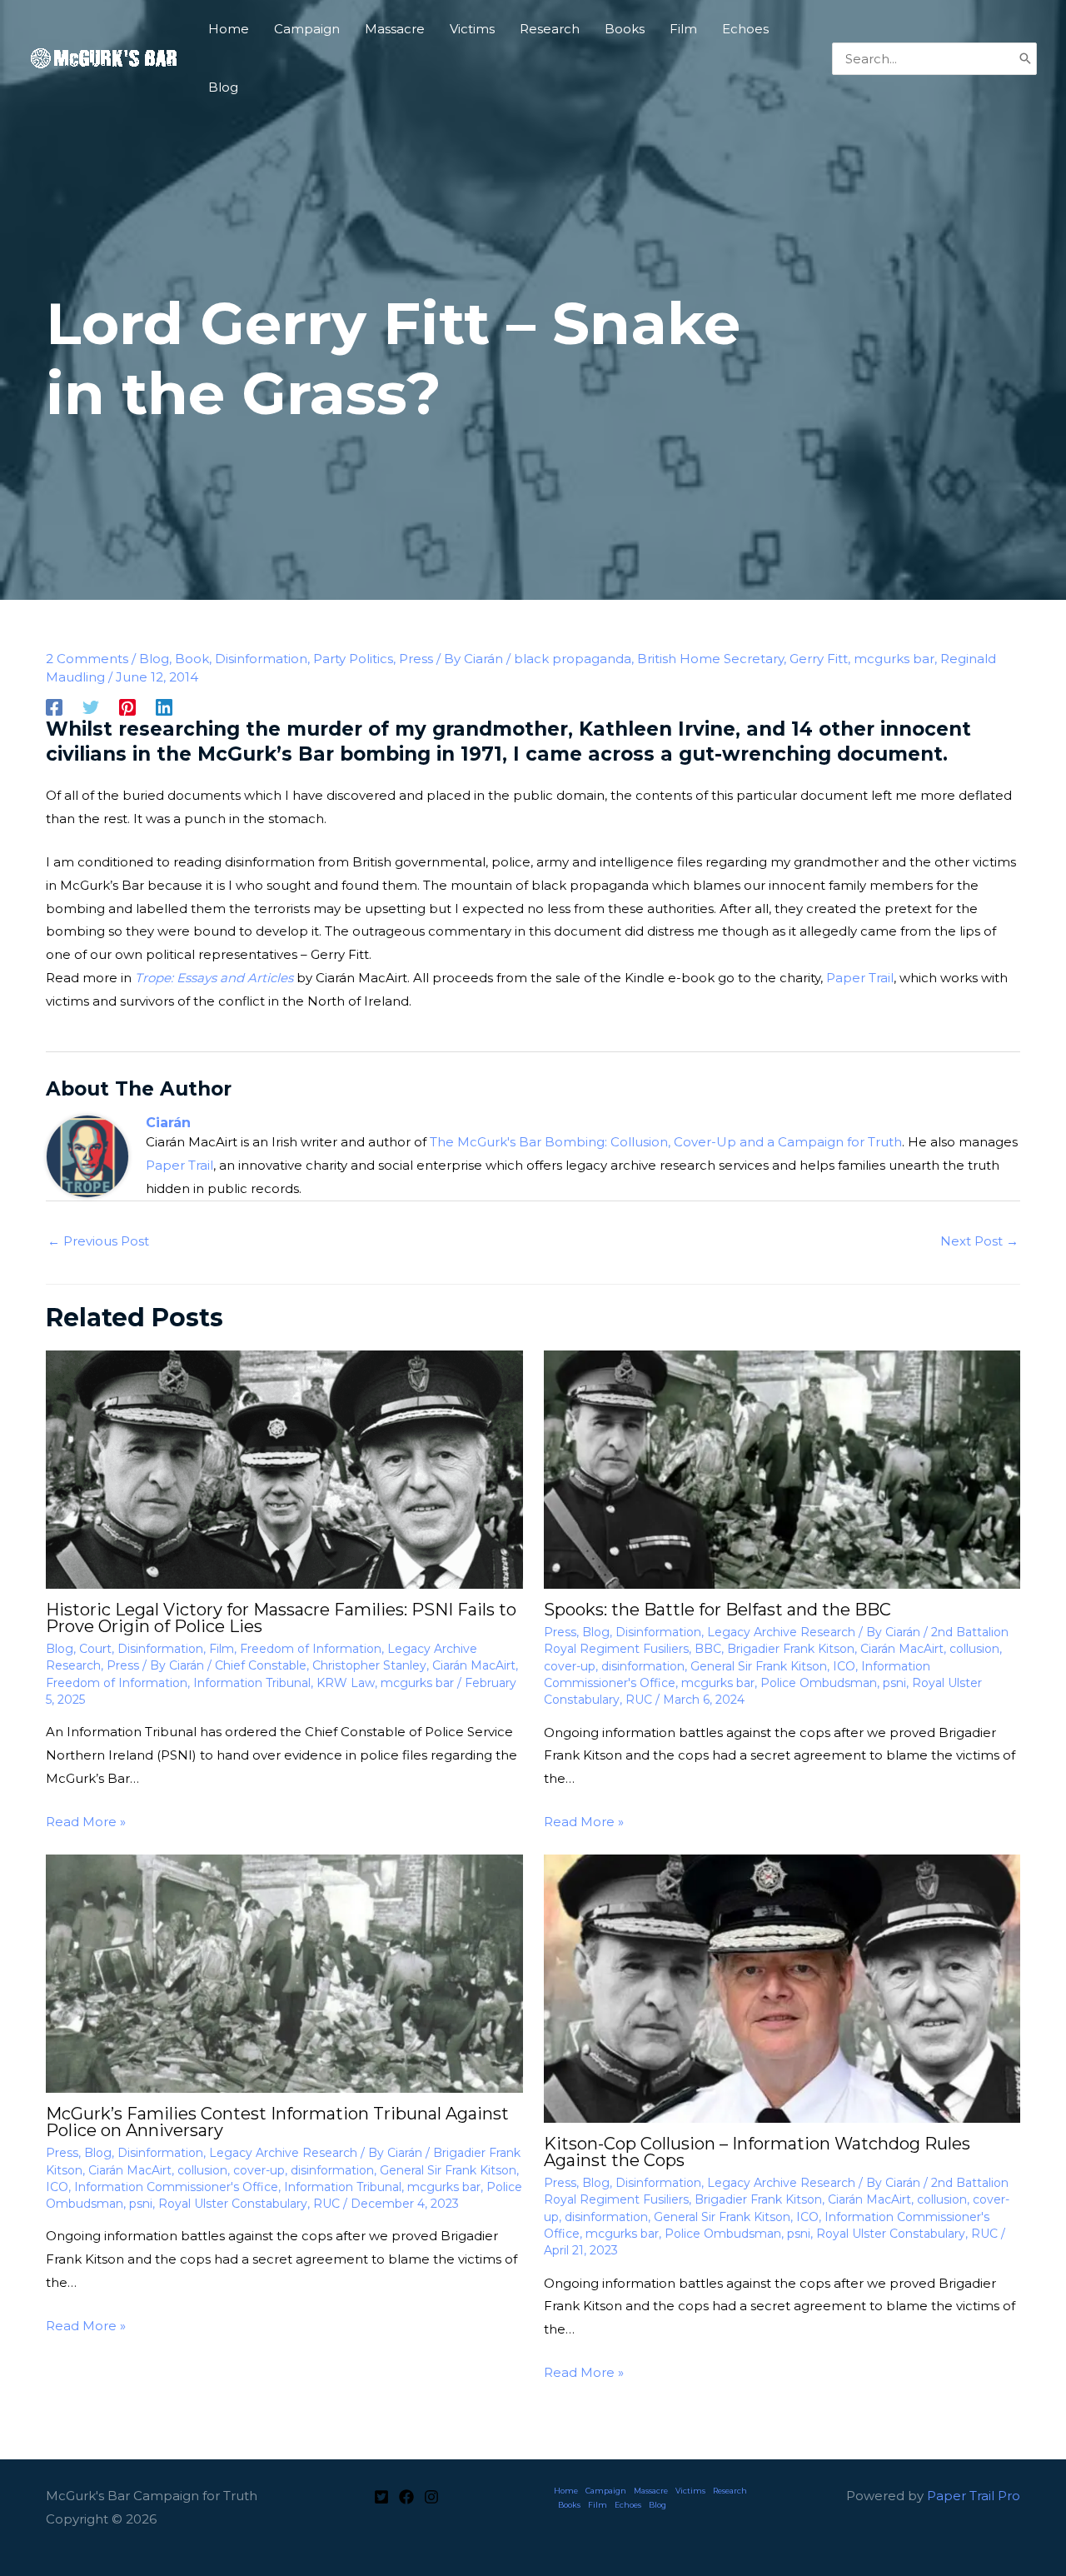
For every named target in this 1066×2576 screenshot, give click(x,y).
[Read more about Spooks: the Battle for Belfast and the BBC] (782, 1468)
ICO (844, 1666)
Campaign (606, 2491)
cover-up (570, 1666)
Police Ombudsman (819, 1683)
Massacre (651, 2491)
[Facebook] (54, 707)
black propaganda (573, 659)
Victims (690, 2491)
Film (222, 1649)
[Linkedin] (164, 707)
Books (569, 2505)
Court (95, 1649)
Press (416, 659)
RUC (639, 1700)
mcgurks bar (894, 659)
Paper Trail (860, 978)
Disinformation (261, 659)
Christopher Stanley (369, 1665)
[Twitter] (91, 707)
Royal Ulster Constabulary (233, 2204)
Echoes (628, 2505)
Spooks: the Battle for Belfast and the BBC (717, 1610)
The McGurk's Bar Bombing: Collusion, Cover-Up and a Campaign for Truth (666, 1142)
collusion (974, 1649)
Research (730, 2491)
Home (566, 2491)
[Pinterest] (127, 707)
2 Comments (87, 659)
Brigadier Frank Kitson (791, 1649)
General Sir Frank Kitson (759, 1666)
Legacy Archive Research (781, 1632)
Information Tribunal (252, 1683)
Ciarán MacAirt (474, 1665)
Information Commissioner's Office (176, 2187)
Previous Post (98, 1241)
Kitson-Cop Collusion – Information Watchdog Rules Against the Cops (757, 2152)
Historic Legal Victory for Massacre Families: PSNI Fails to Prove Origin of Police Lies (281, 1618)
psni (894, 1683)
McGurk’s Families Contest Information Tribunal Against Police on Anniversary (277, 2122)
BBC (708, 1649)
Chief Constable (261, 1665)
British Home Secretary (710, 659)
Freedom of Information (311, 1649)
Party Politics (353, 659)
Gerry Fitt (819, 659)
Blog (154, 659)
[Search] (1025, 59)
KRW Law (346, 1683)
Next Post (979, 1241)
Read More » (86, 1822)
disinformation (643, 1666)
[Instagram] (431, 2497)
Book (192, 659)
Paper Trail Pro (974, 2496)
